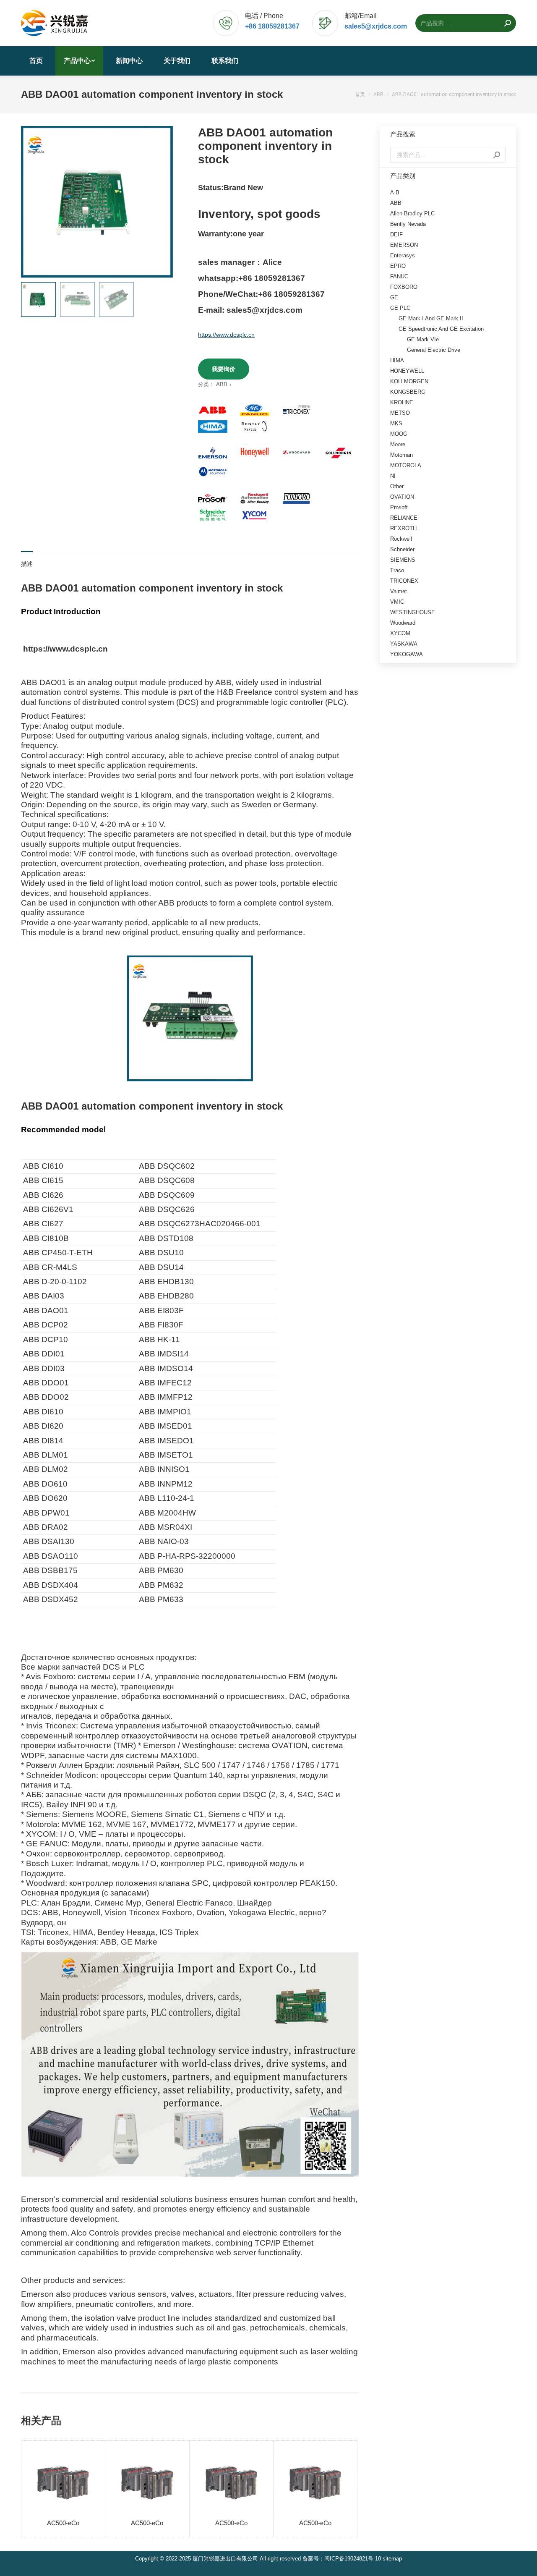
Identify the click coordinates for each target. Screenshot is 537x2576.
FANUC (399, 276)
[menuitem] (36, 61)
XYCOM (400, 633)
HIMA (397, 360)
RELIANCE (404, 518)
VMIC (397, 602)
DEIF (396, 234)
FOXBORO (404, 287)
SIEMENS (403, 560)
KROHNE (402, 402)
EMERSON (404, 245)
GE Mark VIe (423, 339)
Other (397, 486)
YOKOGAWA (407, 654)
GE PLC (400, 308)
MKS (396, 423)
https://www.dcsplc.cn (226, 335)
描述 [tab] (27, 564)
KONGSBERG (408, 392)
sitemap (392, 2559)
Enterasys (403, 255)
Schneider (402, 549)
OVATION (402, 497)
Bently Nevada (408, 224)
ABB (222, 384)
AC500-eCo (63, 2523)
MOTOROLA (406, 465)
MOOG (399, 434)
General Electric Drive (434, 350)
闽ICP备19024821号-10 (353, 2559)
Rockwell (401, 539)
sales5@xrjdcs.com (376, 26)
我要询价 (224, 369)
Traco (397, 570)
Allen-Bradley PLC (412, 213)
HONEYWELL (407, 371)
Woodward (403, 623)
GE (394, 297)
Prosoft (399, 507)
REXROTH (403, 528)
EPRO (398, 266)
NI (393, 476)
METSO (400, 413)
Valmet (399, 591)
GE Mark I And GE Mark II (431, 318)
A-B (395, 192)
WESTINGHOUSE (413, 612)
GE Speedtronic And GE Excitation (441, 329)
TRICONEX (404, 581)
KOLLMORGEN (409, 381)
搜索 (497, 155)
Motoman (401, 455)
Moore (398, 444)
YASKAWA (404, 644)
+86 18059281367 (272, 26)
